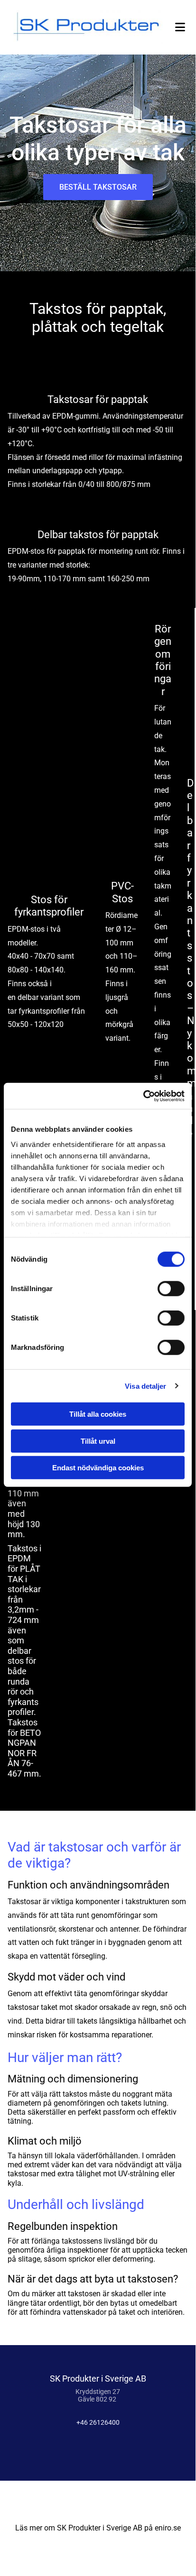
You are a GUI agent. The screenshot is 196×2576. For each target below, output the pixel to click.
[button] (98, 187)
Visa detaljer (145, 1386)
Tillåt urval (98, 1441)
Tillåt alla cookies (98, 1414)
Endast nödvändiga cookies (98, 1468)
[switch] (171, 1289)
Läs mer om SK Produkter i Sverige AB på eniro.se (98, 2528)
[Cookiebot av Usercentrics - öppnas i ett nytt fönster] (143, 1096)
